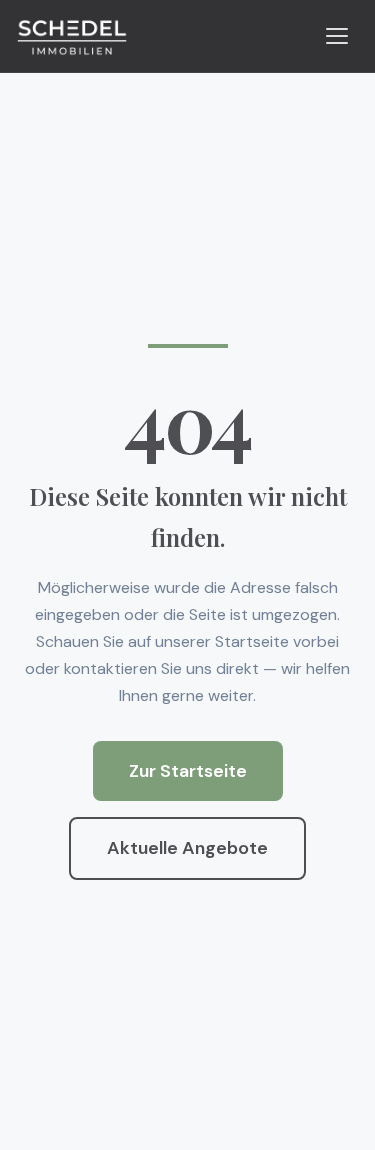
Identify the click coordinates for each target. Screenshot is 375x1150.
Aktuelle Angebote (187, 848)
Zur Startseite (188, 771)
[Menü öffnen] (337, 36)
